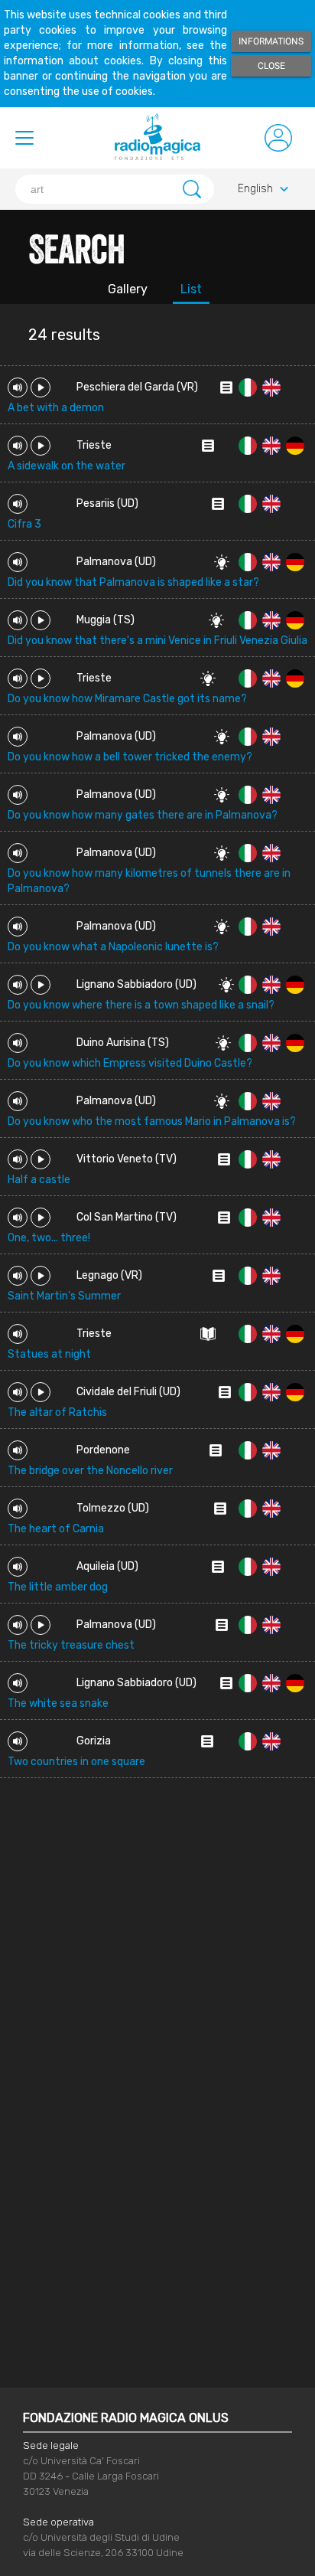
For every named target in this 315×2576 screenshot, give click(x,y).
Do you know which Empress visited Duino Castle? (130, 1063)
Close (271, 66)
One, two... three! (49, 1238)
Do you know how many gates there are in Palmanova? (143, 815)
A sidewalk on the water (67, 466)
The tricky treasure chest (71, 1645)
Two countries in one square (76, 1762)
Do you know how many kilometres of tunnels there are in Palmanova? (149, 881)
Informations (271, 41)
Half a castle (39, 1180)
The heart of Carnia (56, 1529)
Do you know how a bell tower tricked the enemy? (130, 757)
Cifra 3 (24, 524)
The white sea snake (58, 1703)
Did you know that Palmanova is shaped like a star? (133, 582)
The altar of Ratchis (57, 1412)
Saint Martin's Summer (64, 1296)
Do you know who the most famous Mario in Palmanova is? (152, 1121)
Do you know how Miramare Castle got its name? (127, 699)
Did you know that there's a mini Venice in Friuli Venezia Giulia (157, 641)
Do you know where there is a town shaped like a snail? (141, 1005)
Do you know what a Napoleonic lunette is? (113, 947)
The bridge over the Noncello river (90, 1471)
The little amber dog (58, 1587)
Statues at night (49, 1354)
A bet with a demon (56, 408)
